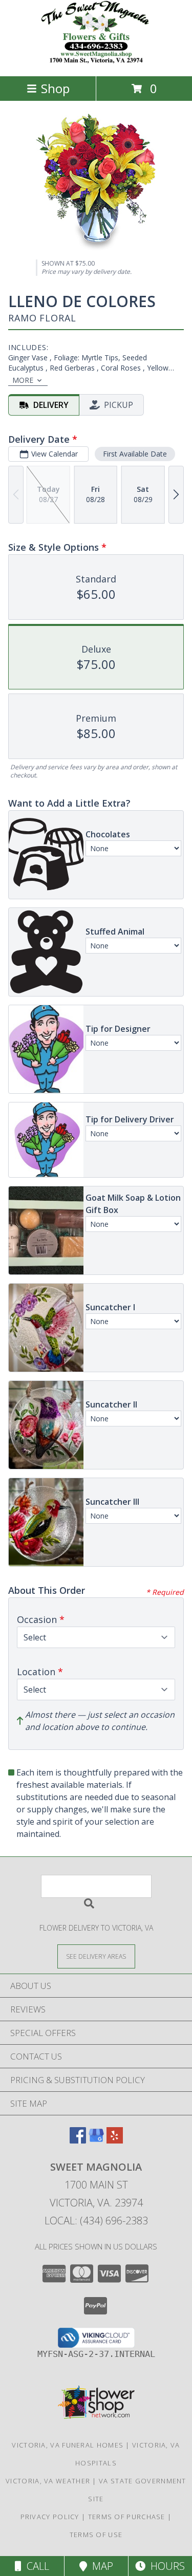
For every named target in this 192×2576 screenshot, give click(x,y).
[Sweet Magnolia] (96, 61)
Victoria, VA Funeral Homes (68, 2445)
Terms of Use (96, 2535)
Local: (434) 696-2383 (96, 2221)
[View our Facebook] (78, 2140)
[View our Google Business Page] (96, 2140)
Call (35, 2566)
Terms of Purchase (127, 2517)
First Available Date (135, 454)
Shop (55, 88)
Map (100, 2566)
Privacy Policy (50, 2517)
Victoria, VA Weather (48, 2481)
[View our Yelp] (115, 2140)
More (23, 380)
